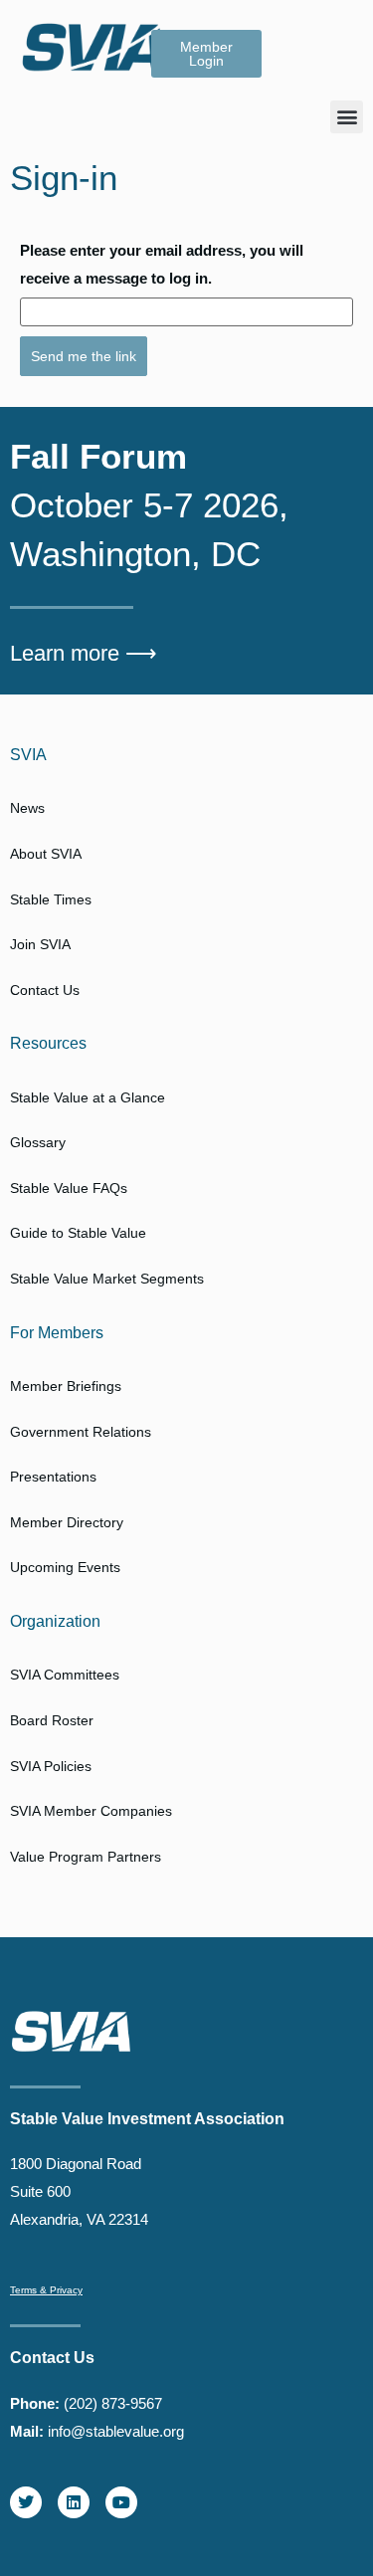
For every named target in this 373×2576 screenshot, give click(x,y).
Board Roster (52, 1720)
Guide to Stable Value (78, 1233)
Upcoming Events (65, 1567)
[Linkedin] (74, 2502)
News (27, 808)
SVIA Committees (65, 1675)
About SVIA (46, 854)
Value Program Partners (86, 1857)
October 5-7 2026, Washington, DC (149, 505)
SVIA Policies (51, 1766)
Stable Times (51, 899)
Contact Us (45, 990)
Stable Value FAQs (69, 1188)
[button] (347, 117)
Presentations (53, 1477)
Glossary (38, 1142)
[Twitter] (26, 2502)
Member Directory (67, 1522)
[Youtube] (121, 2502)
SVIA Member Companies (91, 1811)
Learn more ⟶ (84, 653)
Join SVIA (40, 944)
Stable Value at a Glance (88, 1097)
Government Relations (81, 1432)
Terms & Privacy (46, 2290)
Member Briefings (66, 1386)
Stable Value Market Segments (107, 1279)
